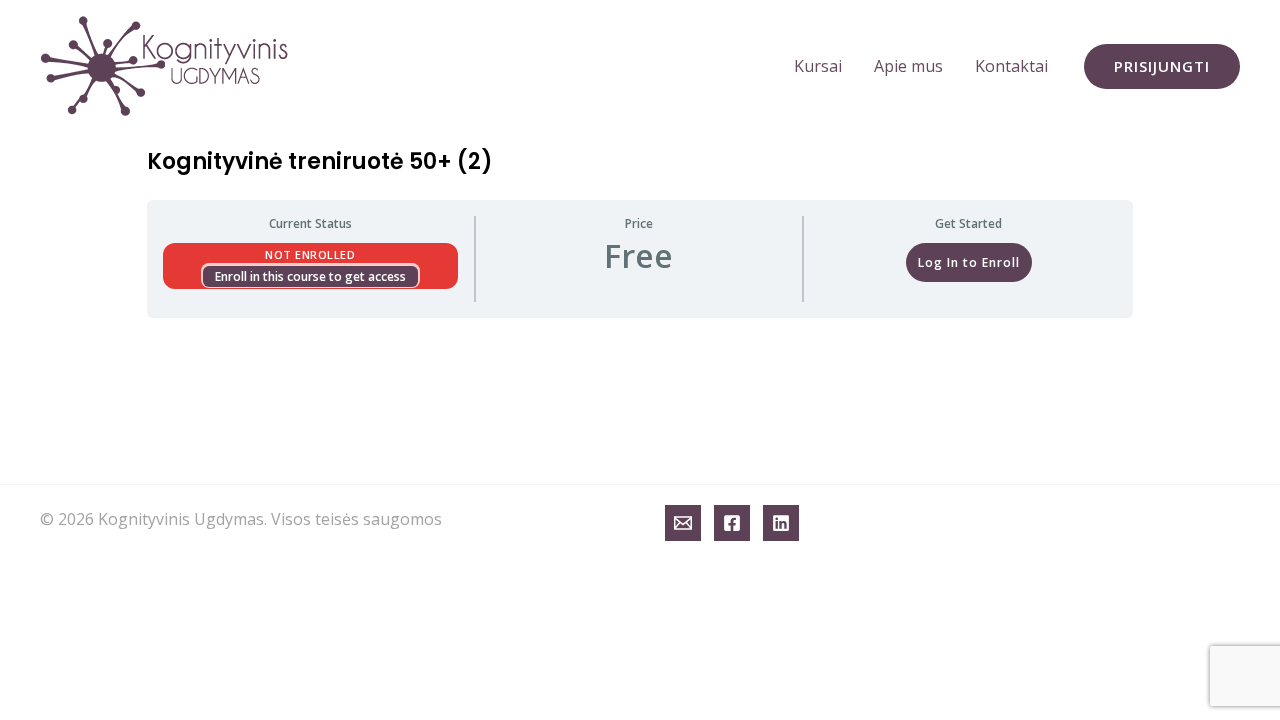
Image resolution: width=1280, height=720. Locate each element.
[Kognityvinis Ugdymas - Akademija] (165, 64)
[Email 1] (683, 523)
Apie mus (908, 66)
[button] (1162, 66)
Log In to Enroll (969, 262)
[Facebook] (732, 523)
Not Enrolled (310, 254)
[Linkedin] (781, 523)
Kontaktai (1011, 66)
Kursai (818, 66)
